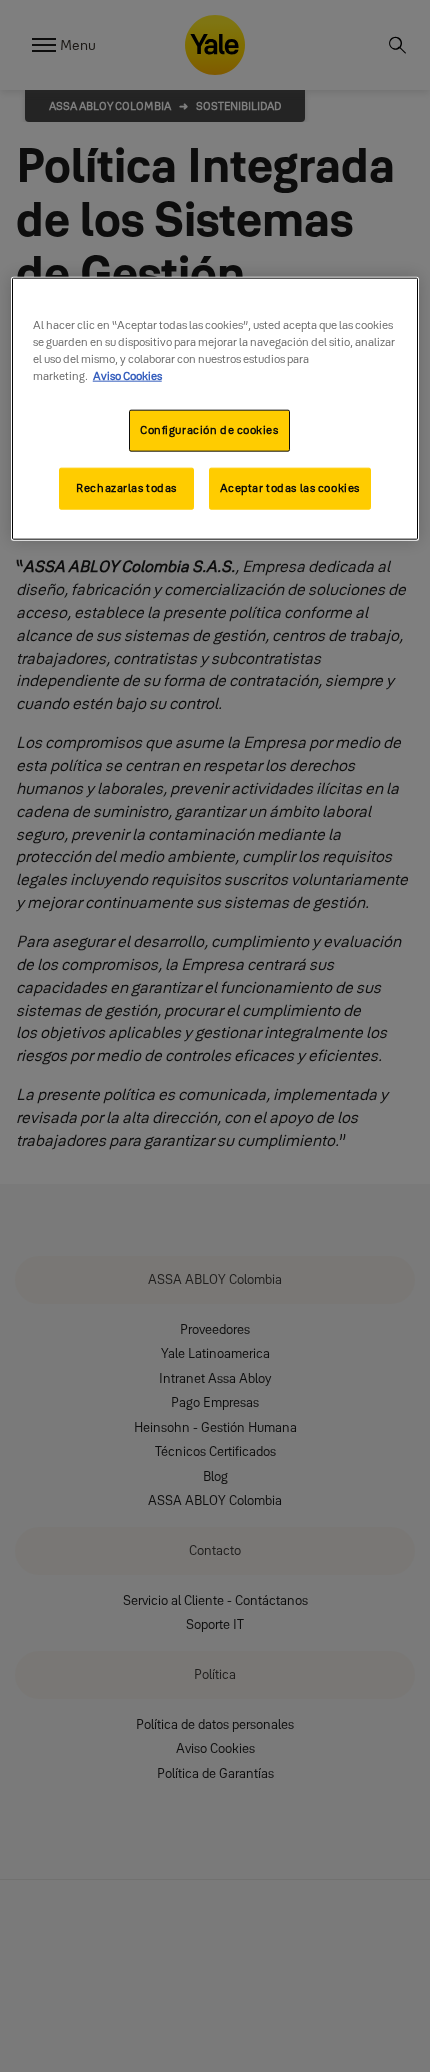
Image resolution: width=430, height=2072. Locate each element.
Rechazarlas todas (126, 488)
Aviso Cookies (127, 376)
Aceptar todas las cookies (290, 488)
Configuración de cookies (209, 430)
